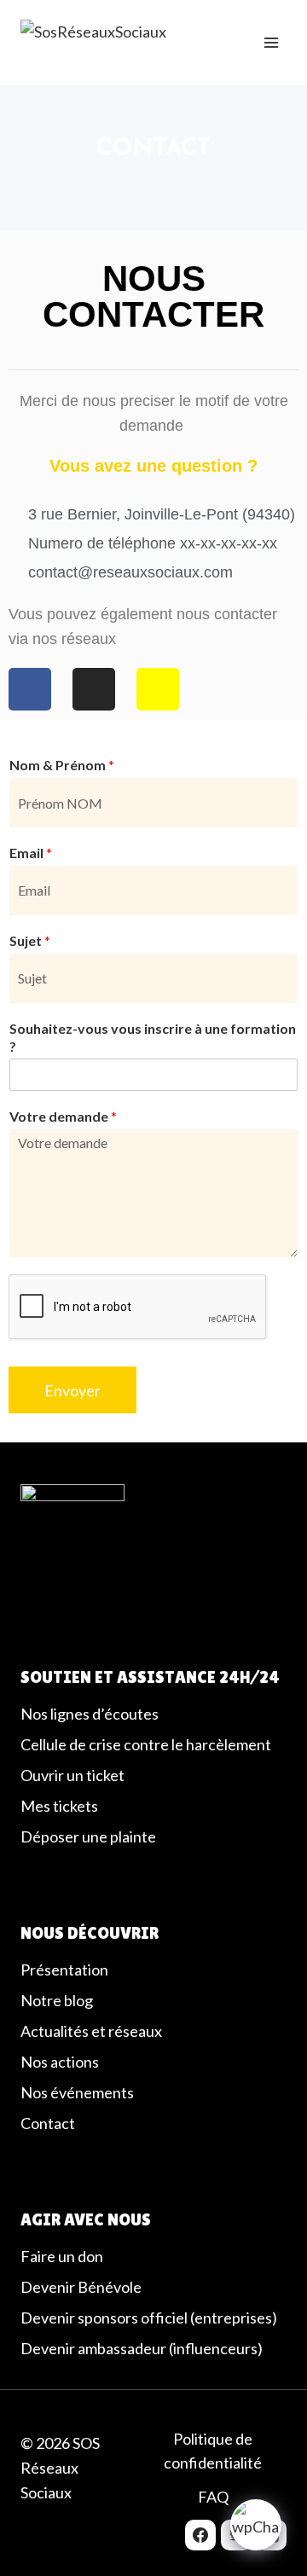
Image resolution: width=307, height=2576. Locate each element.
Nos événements (77, 2092)
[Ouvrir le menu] (271, 42)
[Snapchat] (158, 689)
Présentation (64, 1970)
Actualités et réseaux (91, 2031)
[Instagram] (94, 689)
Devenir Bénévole (81, 2287)
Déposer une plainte (88, 1836)
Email (31, 853)
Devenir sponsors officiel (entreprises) (149, 2318)
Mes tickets (59, 1806)
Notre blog (57, 2000)
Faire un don (62, 2256)
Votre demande (63, 1116)
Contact (48, 2123)
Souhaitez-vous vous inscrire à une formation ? (153, 1037)
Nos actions (60, 2062)
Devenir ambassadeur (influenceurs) (142, 2348)
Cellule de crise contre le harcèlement (146, 1744)
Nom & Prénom (62, 765)
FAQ (213, 2497)
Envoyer (72, 1390)
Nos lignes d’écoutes (90, 1714)
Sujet (30, 940)
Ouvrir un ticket (72, 1775)
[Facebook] (200, 2535)
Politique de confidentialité (213, 2451)
